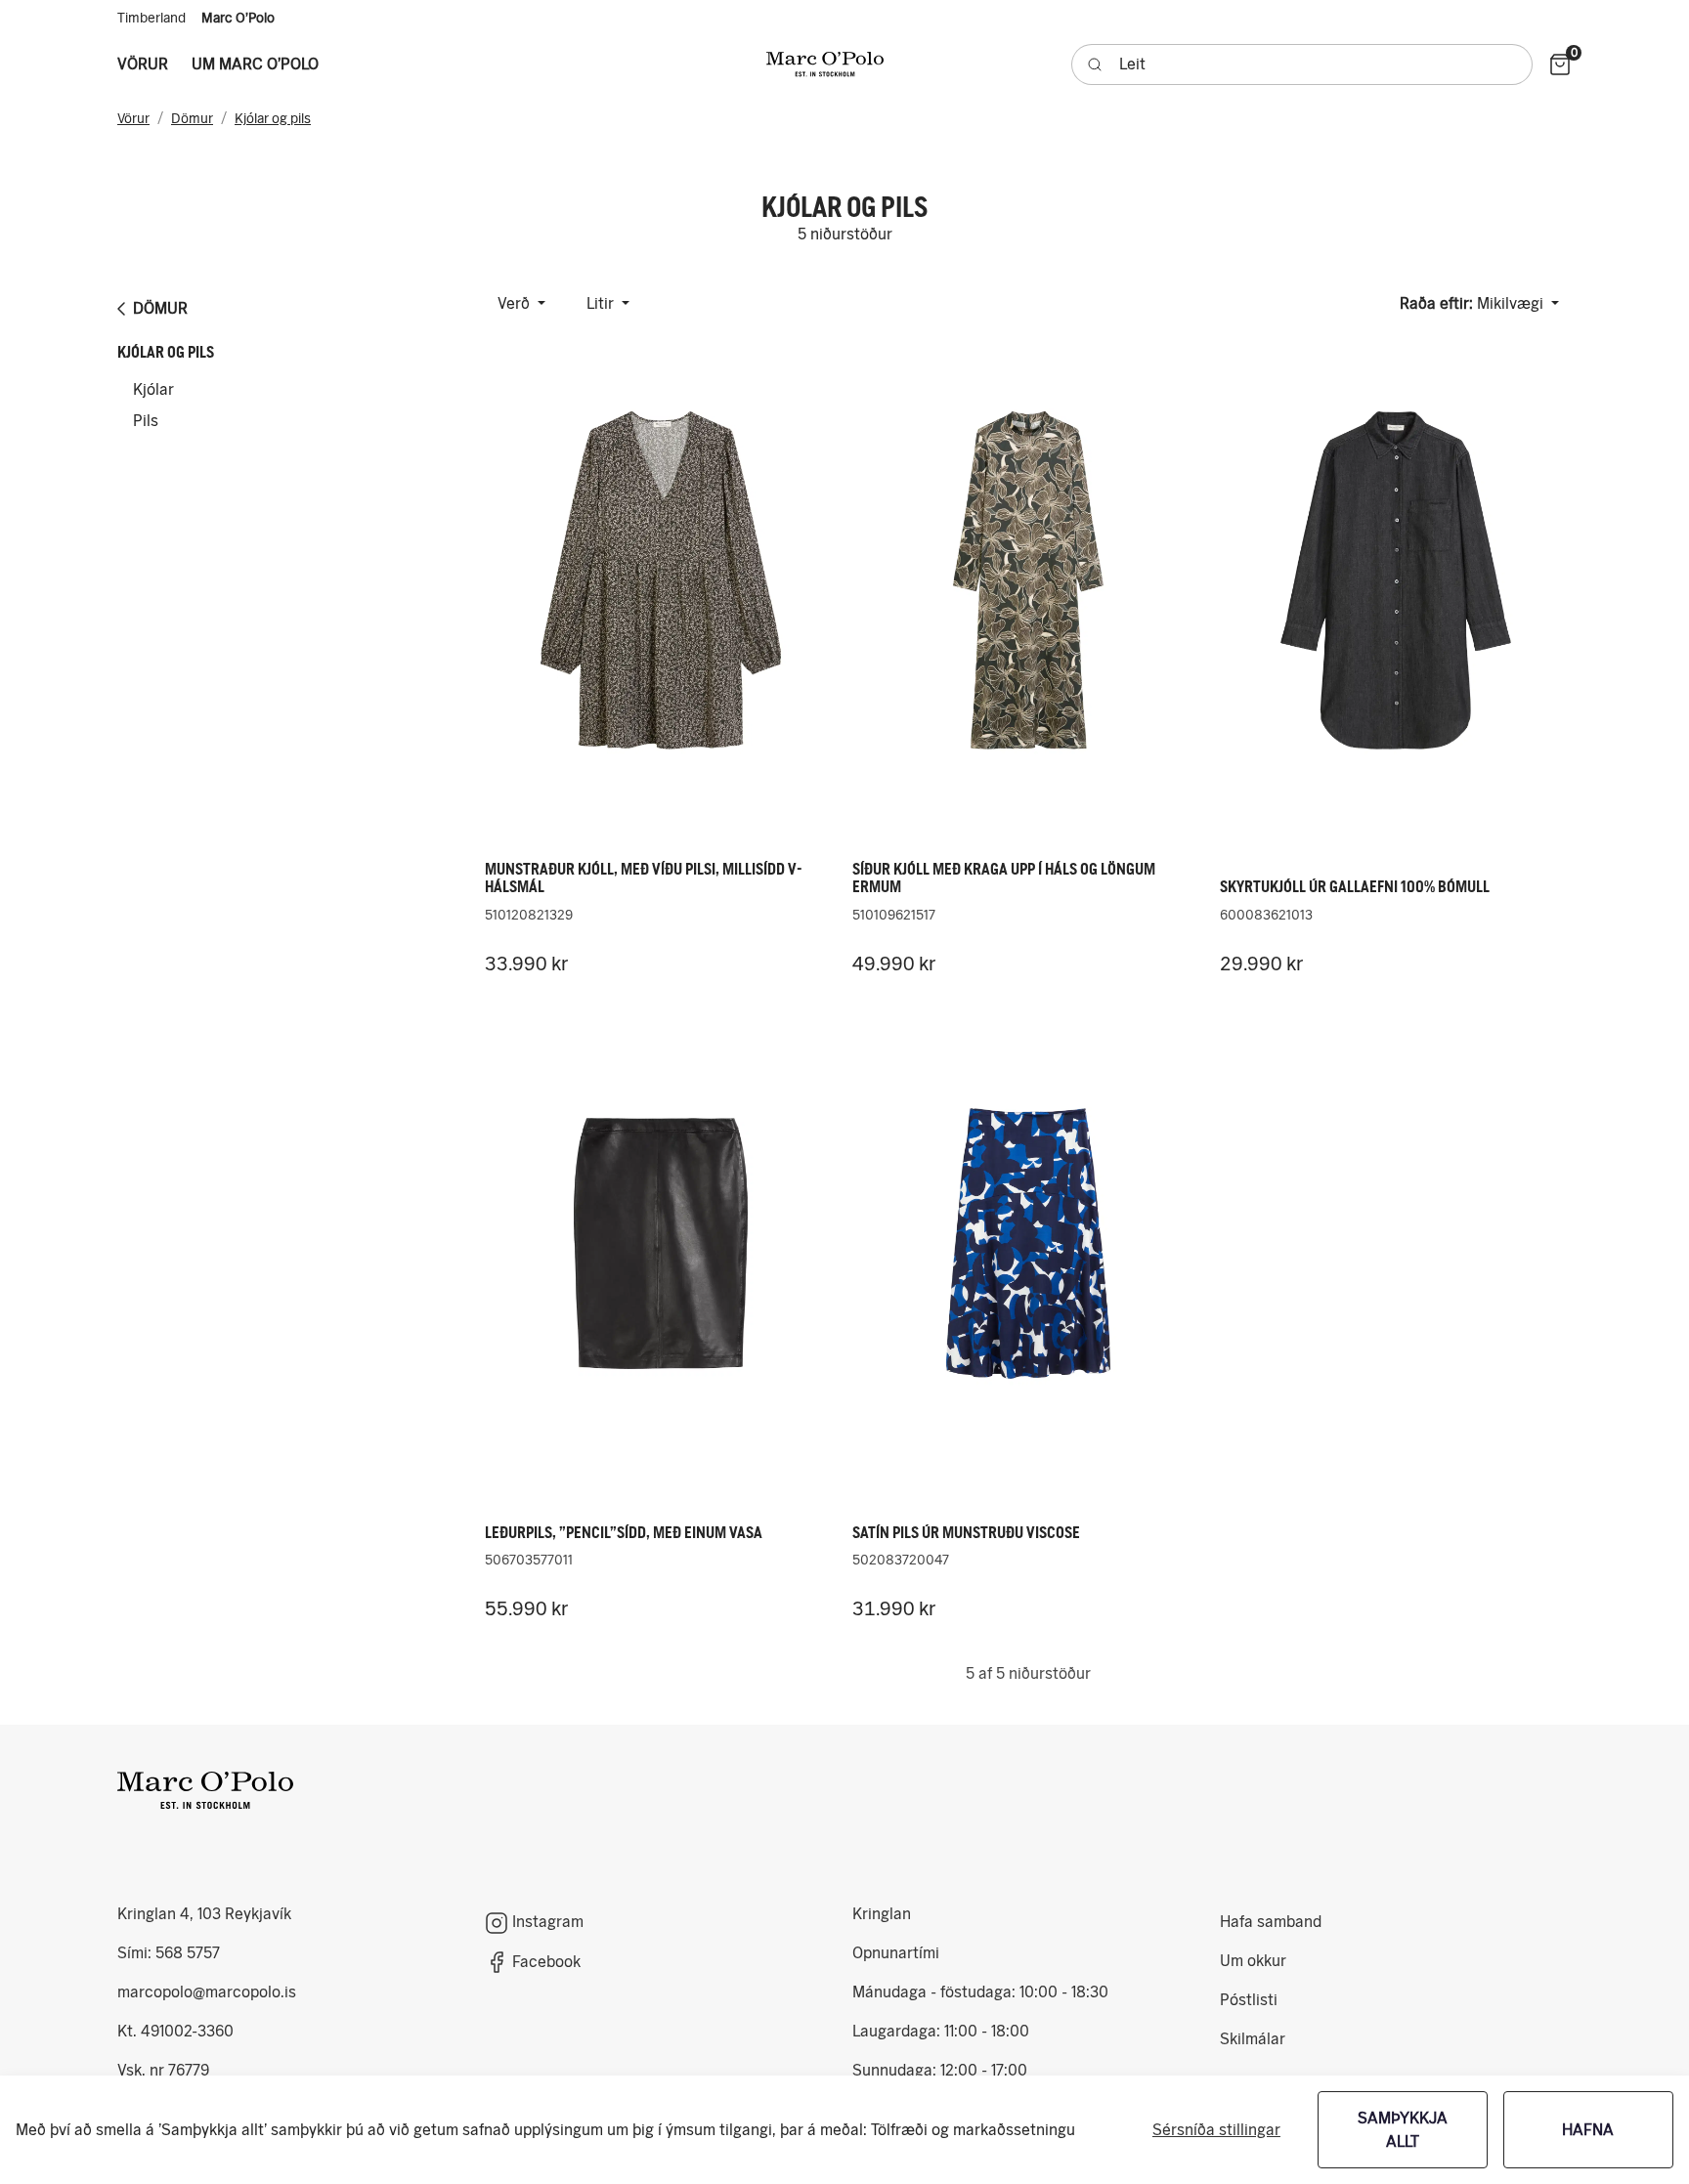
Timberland (152, 18)
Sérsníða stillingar (1216, 2130)
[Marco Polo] (205, 1790)
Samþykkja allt (1403, 2130)
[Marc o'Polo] (825, 64)
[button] (143, 64)
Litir (602, 303)
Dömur (192, 118)
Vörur (133, 118)
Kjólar (153, 389)
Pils (146, 421)
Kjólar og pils (273, 118)
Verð (516, 303)
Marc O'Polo (238, 18)
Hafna (1588, 2130)
